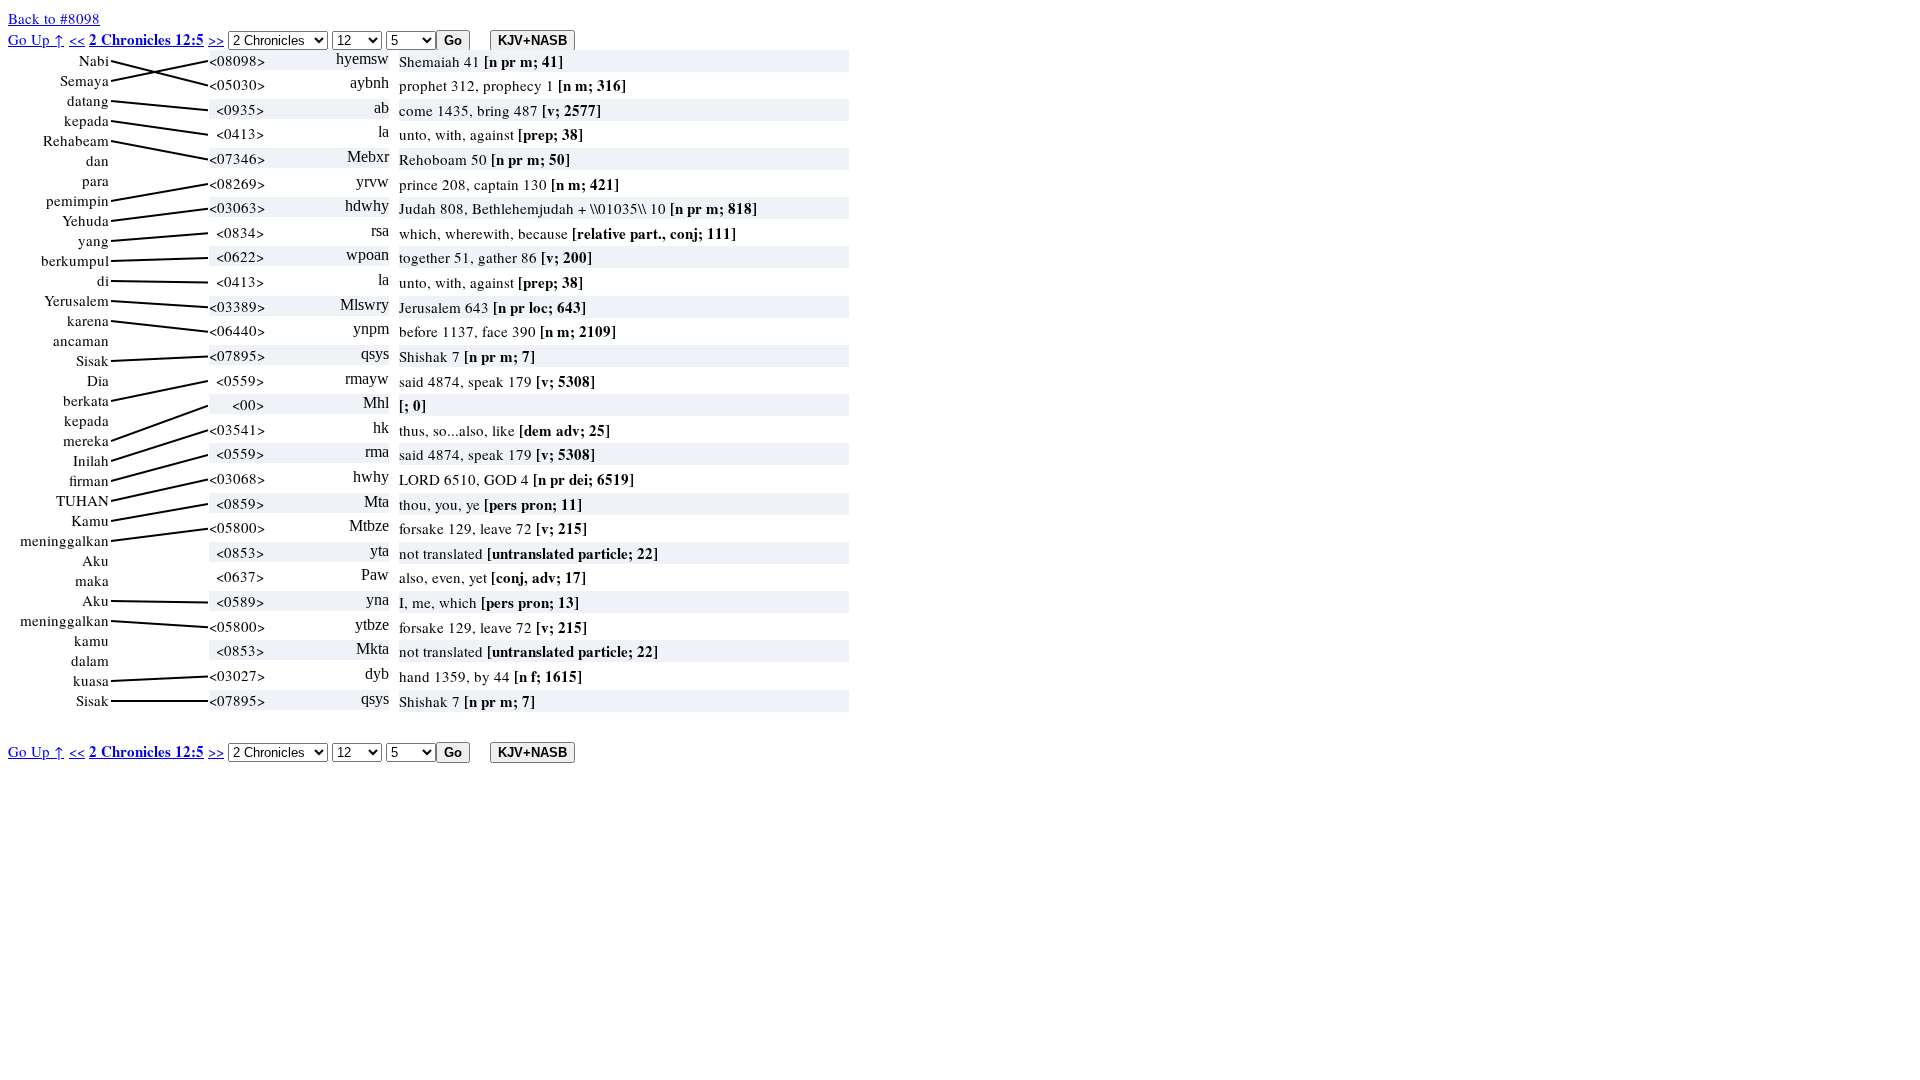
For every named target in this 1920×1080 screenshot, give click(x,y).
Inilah (91, 460)
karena (88, 320)
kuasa (91, 680)
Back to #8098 (54, 18)
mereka (86, 440)
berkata (86, 400)
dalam (90, 660)
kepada (86, 120)
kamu (91, 640)
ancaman (81, 340)
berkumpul (75, 260)
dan (97, 160)
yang (93, 240)
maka (92, 580)
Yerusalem (76, 300)
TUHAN (82, 500)
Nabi (94, 60)
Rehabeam (76, 140)
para (95, 180)
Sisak (92, 360)
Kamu (90, 520)
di (103, 280)
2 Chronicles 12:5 (146, 39)
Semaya (84, 80)
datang (88, 100)
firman (89, 480)
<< (77, 39)
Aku (95, 560)
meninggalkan (64, 540)
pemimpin (77, 200)
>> (216, 39)
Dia (98, 380)
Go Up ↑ (36, 39)
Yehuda (85, 220)
